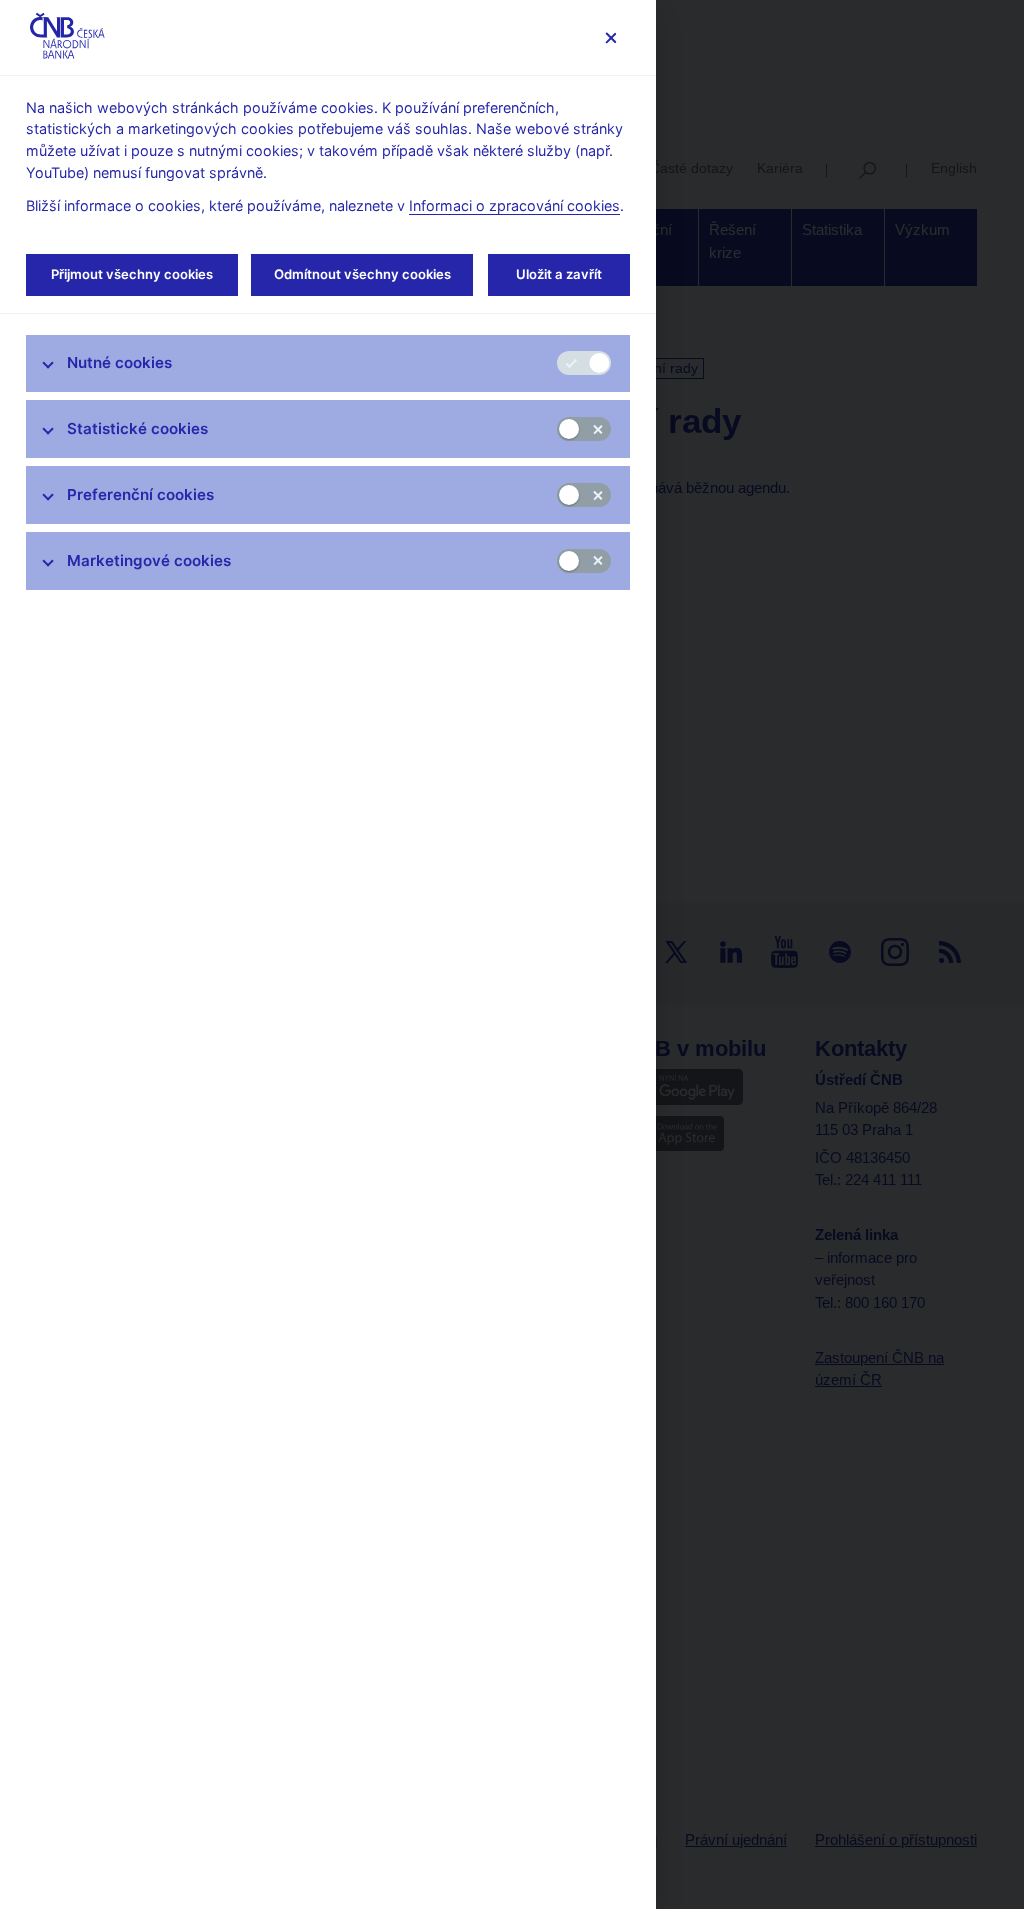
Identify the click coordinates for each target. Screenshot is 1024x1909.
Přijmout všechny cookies (132, 274)
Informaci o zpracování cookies (514, 205)
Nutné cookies (119, 362)
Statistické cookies (137, 428)
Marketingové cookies (149, 560)
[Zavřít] (610, 37)
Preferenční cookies (140, 494)
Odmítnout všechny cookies (362, 274)
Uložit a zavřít (559, 274)
